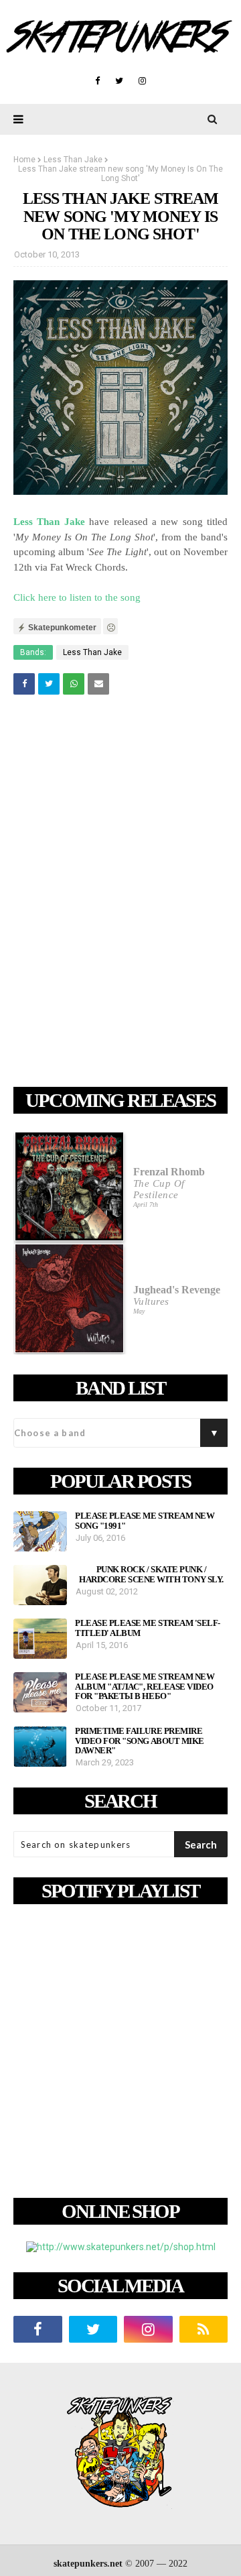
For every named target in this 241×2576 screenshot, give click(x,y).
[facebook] (97, 81)
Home (24, 160)
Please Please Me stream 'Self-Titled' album (148, 1628)
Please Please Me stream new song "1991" (145, 1521)
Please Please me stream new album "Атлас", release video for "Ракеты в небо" (145, 1687)
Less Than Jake (73, 160)
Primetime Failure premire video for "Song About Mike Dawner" (140, 1741)
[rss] (204, 2329)
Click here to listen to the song (77, 597)
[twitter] (119, 81)
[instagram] (142, 81)
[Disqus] (120, 893)
